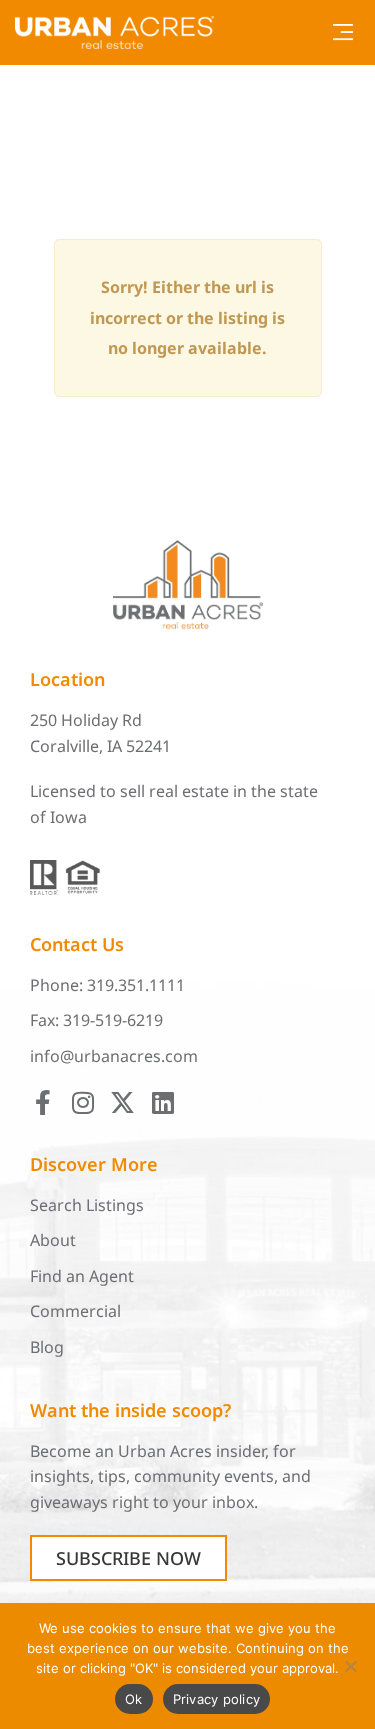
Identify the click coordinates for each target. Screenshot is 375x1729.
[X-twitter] (122, 1102)
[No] (350, 1666)
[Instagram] (82, 1102)
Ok (134, 1699)
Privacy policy (217, 1699)
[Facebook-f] (42, 1102)
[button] (342, 32)
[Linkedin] (162, 1102)
